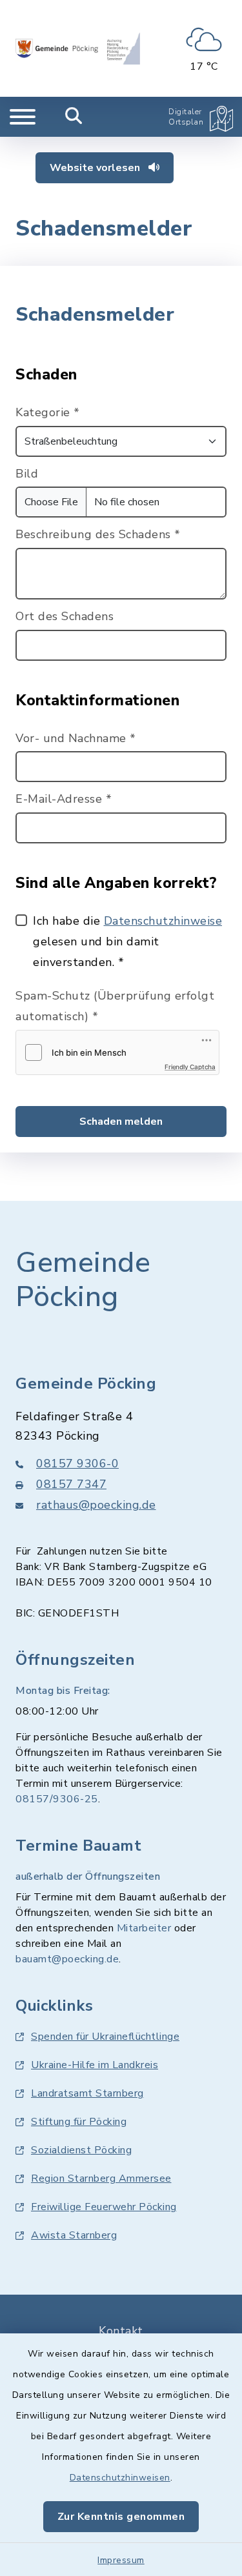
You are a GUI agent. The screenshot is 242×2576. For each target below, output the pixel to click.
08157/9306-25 (57, 1799)
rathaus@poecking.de (96, 1505)
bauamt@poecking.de (67, 1959)
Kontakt (121, 2331)
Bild (27, 474)
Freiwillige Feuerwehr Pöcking (104, 2207)
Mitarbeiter (144, 1928)
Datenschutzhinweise (163, 921)
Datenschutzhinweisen (120, 2478)
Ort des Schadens (65, 616)
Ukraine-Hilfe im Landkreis (95, 2065)
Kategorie (48, 412)
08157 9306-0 (77, 1464)
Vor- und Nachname (76, 738)
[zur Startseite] (78, 48)
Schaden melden (121, 1122)
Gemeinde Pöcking (83, 1280)
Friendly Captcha (190, 1067)
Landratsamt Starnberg (87, 2093)
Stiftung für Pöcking (79, 2122)
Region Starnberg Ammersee (101, 2179)
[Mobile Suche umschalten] (74, 117)
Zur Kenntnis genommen (121, 2517)
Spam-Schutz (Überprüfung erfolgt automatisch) (115, 1006)
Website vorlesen (96, 168)
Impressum (121, 2560)
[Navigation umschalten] (23, 117)
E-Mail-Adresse (64, 799)
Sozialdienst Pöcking (81, 2150)
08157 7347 (71, 1484)
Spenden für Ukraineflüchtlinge (105, 2037)
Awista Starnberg (74, 2235)
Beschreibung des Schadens (98, 534)
